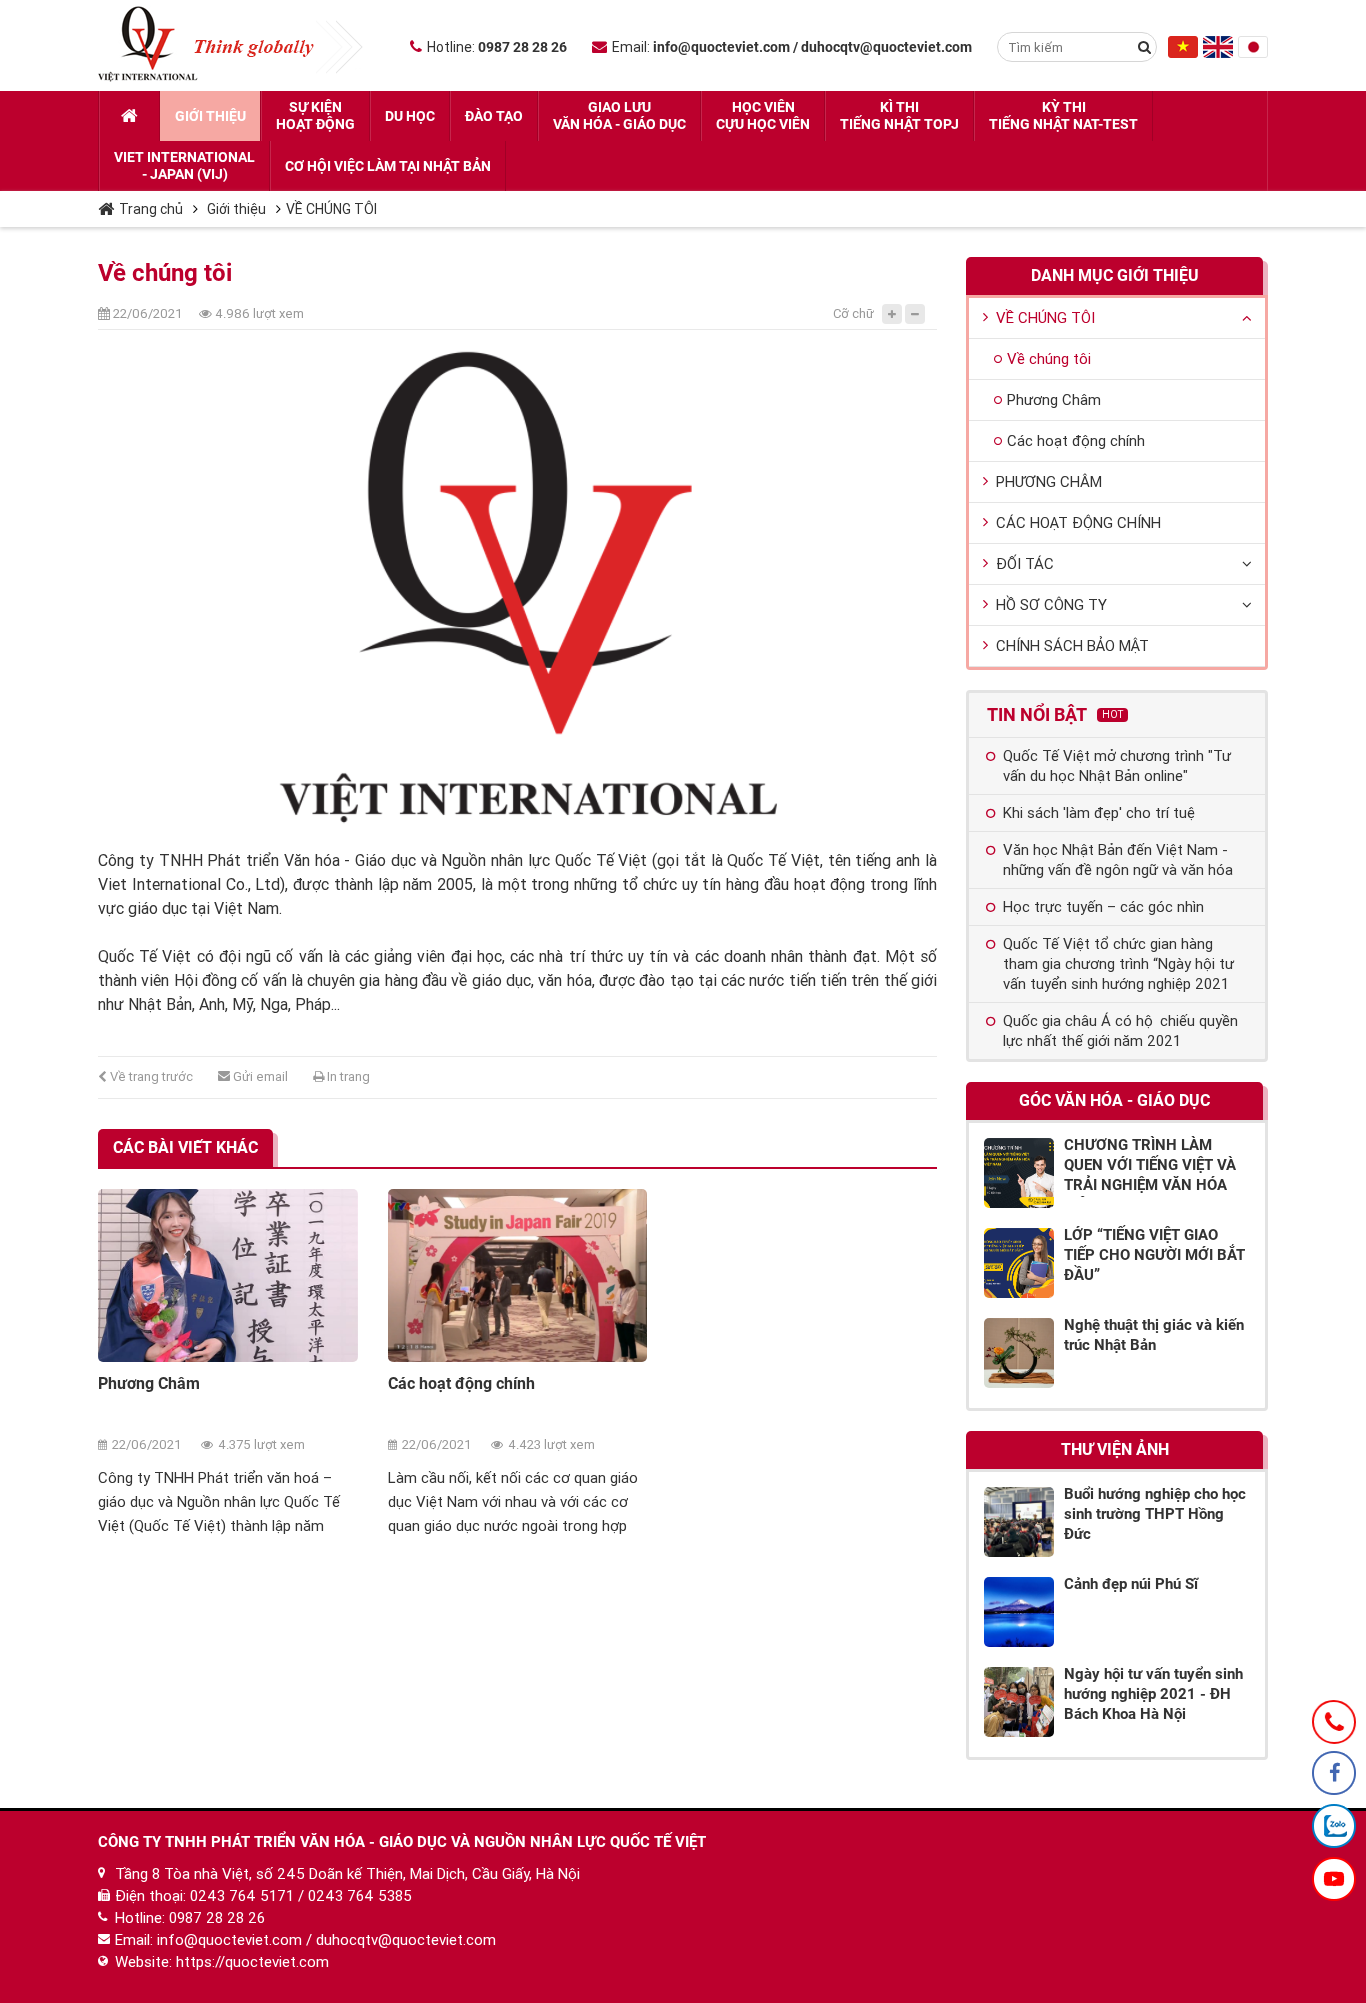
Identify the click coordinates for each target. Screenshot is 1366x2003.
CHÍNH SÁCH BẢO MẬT (1072, 646)
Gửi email (259, 1076)
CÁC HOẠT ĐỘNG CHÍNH (1078, 523)
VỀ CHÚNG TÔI (331, 209)
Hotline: (497, 47)
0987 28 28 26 (217, 1918)
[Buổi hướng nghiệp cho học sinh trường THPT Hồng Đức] (1019, 1522)
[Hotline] (1334, 1722)
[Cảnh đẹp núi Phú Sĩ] (1019, 1612)
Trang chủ (151, 209)
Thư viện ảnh (1115, 1449)
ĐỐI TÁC (1025, 564)
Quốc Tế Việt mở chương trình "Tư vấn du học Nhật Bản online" (1117, 766)
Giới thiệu (236, 209)
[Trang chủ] (129, 116)
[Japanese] (1253, 53)
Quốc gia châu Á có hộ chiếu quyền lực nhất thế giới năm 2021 (1120, 1031)
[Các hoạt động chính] (518, 1275)
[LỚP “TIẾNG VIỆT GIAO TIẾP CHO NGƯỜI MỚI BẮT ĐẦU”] (1019, 1263)
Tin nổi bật (1055, 714)
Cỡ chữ (853, 313)
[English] (1218, 53)
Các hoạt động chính (461, 1383)
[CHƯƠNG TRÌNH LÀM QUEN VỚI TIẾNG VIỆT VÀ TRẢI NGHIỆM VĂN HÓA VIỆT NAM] (1019, 1173)
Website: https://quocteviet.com (222, 1962)
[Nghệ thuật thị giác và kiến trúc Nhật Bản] (1019, 1353)
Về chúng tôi (1049, 359)
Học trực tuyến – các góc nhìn (1103, 907)
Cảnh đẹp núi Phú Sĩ (1131, 1584)
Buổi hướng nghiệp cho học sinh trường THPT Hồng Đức (1155, 1514)
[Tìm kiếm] (1144, 47)
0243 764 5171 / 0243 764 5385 (301, 1896)
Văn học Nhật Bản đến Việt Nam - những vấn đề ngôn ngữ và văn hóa (1118, 860)
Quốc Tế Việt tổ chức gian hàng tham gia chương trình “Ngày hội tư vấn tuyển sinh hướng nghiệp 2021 (1118, 964)
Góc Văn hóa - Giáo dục (1114, 1100)
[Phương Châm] (228, 1275)
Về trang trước (150, 1076)
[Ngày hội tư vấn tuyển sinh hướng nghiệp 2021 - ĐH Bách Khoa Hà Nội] (1019, 1702)
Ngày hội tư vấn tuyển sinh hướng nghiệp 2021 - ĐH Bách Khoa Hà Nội (1153, 1694)
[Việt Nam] (1183, 53)
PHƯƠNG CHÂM (1049, 482)
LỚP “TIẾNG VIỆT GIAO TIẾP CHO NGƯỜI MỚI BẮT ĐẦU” (1154, 1255)
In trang (347, 1076)
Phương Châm (149, 1383)
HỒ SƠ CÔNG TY (1051, 605)
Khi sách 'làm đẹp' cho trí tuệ (1099, 813)
